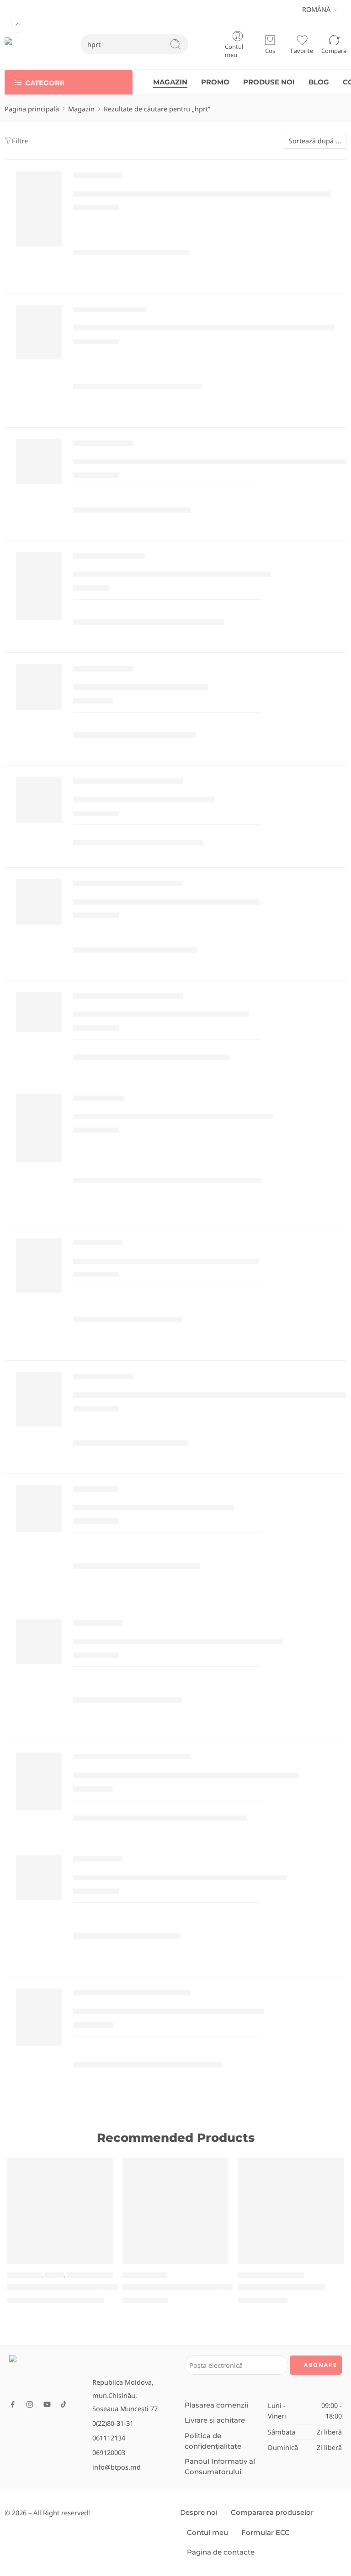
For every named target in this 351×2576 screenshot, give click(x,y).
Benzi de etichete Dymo (109, 558)
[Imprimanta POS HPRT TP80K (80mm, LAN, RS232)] (39, 1642)
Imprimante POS (98, 178)
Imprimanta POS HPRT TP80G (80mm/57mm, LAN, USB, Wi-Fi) (202, 194)
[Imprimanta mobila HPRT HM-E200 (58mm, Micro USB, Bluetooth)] (39, 1399)
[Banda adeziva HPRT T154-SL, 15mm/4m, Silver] (39, 586)
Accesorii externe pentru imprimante (132, 1759)
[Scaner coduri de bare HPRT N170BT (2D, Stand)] (39, 1128)
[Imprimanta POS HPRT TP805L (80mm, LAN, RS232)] (39, 1878)
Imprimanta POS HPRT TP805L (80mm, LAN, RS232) (180, 1877)
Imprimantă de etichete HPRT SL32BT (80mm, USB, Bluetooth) (204, 328)
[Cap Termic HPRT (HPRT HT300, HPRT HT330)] (39, 902)
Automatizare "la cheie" (271, 2275)
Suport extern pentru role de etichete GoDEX (168, 2012)
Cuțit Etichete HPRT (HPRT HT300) (144, 800)
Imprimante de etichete (110, 312)
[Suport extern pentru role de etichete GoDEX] (39, 2017)
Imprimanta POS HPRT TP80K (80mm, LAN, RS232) (178, 1642)
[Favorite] (100, 2171)
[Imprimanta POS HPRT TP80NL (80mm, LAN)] (39, 1266)
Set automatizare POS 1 (281, 2287)
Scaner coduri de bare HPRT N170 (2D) (153, 1508)
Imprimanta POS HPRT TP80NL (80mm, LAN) (166, 1261)
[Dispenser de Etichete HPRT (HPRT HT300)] (39, 1012)
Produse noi (24, 2275)
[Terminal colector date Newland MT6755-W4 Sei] (60, 2211)
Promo (54, 2275)
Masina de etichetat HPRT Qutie (141, 687)
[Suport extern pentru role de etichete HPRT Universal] (39, 1781)
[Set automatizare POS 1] (291, 2211)
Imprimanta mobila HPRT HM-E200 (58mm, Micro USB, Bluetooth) (212, 1395)
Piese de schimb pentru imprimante (128, 783)
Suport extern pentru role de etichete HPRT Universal (186, 1776)
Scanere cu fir (96, 1491)
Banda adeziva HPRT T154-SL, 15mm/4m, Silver (172, 574)
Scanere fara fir (98, 1100)
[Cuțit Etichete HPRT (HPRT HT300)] (39, 800)
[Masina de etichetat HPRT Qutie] (39, 687)
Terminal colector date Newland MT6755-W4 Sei (97, 2287)
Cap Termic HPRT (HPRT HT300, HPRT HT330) (166, 902)
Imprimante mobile (103, 446)
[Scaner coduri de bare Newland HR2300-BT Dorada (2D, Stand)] (176, 2211)
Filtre (20, 141)
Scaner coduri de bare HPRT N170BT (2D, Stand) (173, 1117)
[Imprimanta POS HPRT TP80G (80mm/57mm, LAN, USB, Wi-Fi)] (39, 209)
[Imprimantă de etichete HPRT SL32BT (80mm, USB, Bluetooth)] (39, 333)
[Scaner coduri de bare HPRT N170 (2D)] (39, 1508)
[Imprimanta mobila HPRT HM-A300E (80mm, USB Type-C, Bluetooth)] (39, 462)
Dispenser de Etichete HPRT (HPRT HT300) (161, 1015)
